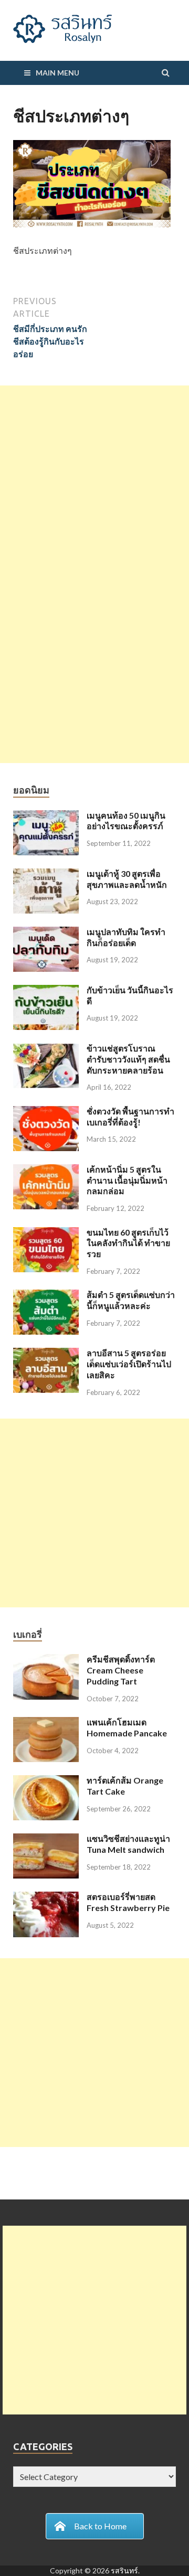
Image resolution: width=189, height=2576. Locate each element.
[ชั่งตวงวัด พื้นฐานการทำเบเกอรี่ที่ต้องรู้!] (46, 1112)
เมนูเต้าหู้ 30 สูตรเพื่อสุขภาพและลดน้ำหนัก (127, 879)
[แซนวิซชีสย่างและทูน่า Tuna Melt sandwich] (46, 1839)
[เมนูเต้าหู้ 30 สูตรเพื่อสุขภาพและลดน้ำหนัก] (46, 874)
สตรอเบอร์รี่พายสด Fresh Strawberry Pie (128, 1902)
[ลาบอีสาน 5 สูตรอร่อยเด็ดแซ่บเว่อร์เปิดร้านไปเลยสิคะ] (46, 1354)
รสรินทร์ (124, 2570)
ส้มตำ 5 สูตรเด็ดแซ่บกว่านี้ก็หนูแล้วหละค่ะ (131, 1300)
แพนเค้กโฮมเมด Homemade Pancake (127, 1727)
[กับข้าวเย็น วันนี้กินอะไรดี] (46, 991)
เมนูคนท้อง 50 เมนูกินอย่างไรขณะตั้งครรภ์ (126, 821)
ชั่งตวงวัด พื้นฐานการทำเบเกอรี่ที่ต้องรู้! (130, 1117)
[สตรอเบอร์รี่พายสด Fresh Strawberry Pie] (46, 1898)
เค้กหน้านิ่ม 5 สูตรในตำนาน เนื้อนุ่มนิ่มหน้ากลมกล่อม (127, 1180)
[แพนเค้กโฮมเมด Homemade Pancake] (46, 1723)
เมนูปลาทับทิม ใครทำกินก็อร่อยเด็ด (126, 937)
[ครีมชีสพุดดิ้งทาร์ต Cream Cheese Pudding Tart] (46, 1660)
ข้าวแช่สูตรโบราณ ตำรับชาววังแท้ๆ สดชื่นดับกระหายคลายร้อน (128, 1059)
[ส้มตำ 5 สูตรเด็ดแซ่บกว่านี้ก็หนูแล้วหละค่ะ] (46, 1296)
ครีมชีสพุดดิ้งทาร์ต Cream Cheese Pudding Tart (121, 1670)
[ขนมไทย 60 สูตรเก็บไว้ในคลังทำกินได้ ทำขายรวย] (46, 1233)
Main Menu (57, 73)
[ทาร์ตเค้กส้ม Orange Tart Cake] (46, 1781)
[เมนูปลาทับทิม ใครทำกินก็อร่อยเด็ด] (46, 933)
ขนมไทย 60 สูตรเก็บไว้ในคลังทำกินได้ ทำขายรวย (128, 1243)
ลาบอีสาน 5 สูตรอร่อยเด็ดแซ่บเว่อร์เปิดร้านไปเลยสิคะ (129, 1364)
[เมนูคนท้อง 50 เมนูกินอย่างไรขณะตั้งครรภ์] (46, 816)
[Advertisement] (94, 480)
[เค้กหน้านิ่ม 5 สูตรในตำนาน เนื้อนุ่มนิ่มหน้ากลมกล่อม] (46, 1170)
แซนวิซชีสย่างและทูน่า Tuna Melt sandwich (128, 1844)
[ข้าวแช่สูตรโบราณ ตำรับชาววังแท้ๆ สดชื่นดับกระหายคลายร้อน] (46, 1049)
